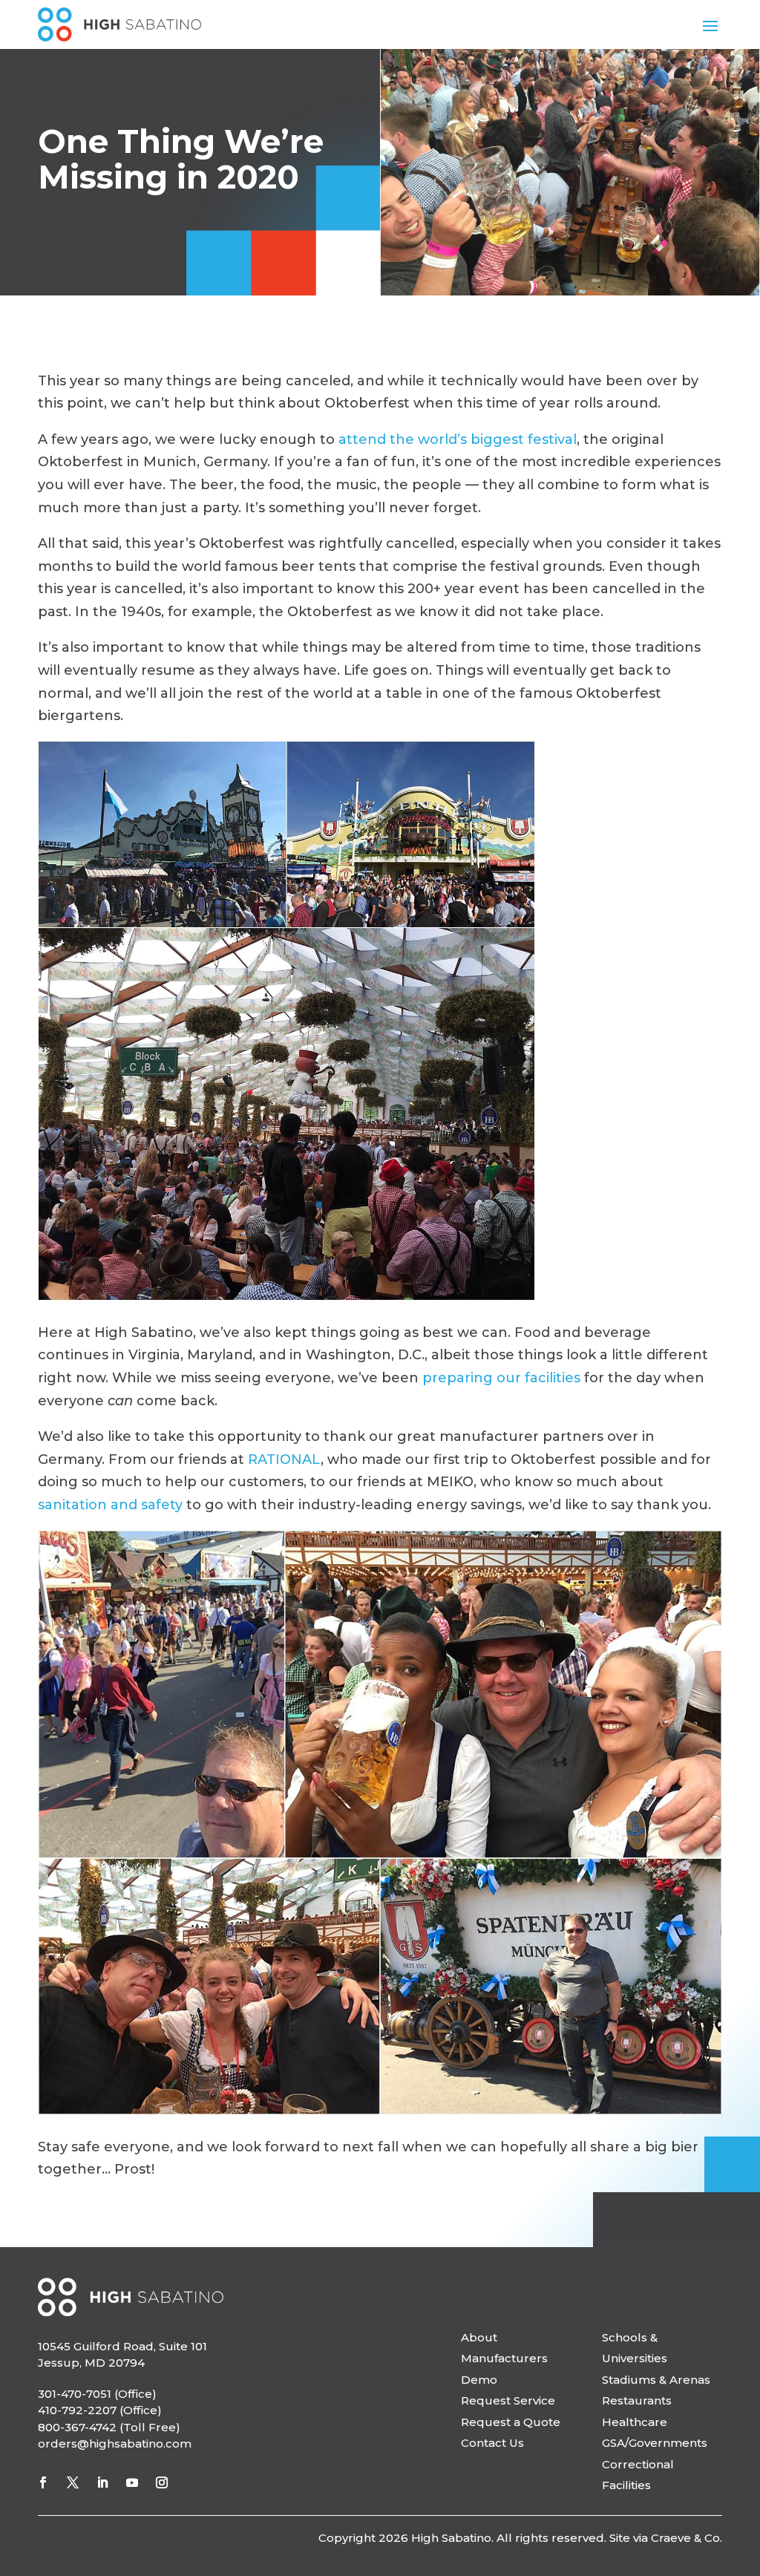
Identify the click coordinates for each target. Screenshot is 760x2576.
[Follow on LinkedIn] (102, 2482)
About (479, 2337)
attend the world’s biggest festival (458, 439)
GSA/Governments (655, 2443)
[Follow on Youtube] (132, 2482)
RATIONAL (284, 1459)
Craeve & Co (685, 2538)
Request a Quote (511, 2422)
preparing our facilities (501, 1378)
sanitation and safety (110, 1505)
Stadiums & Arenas (656, 2380)
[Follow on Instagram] (162, 2482)
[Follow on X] (73, 2482)
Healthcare (635, 2422)
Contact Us (492, 2443)
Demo (479, 2380)
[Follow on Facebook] (43, 2482)
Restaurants (637, 2400)
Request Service (508, 2400)
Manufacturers (504, 2358)
